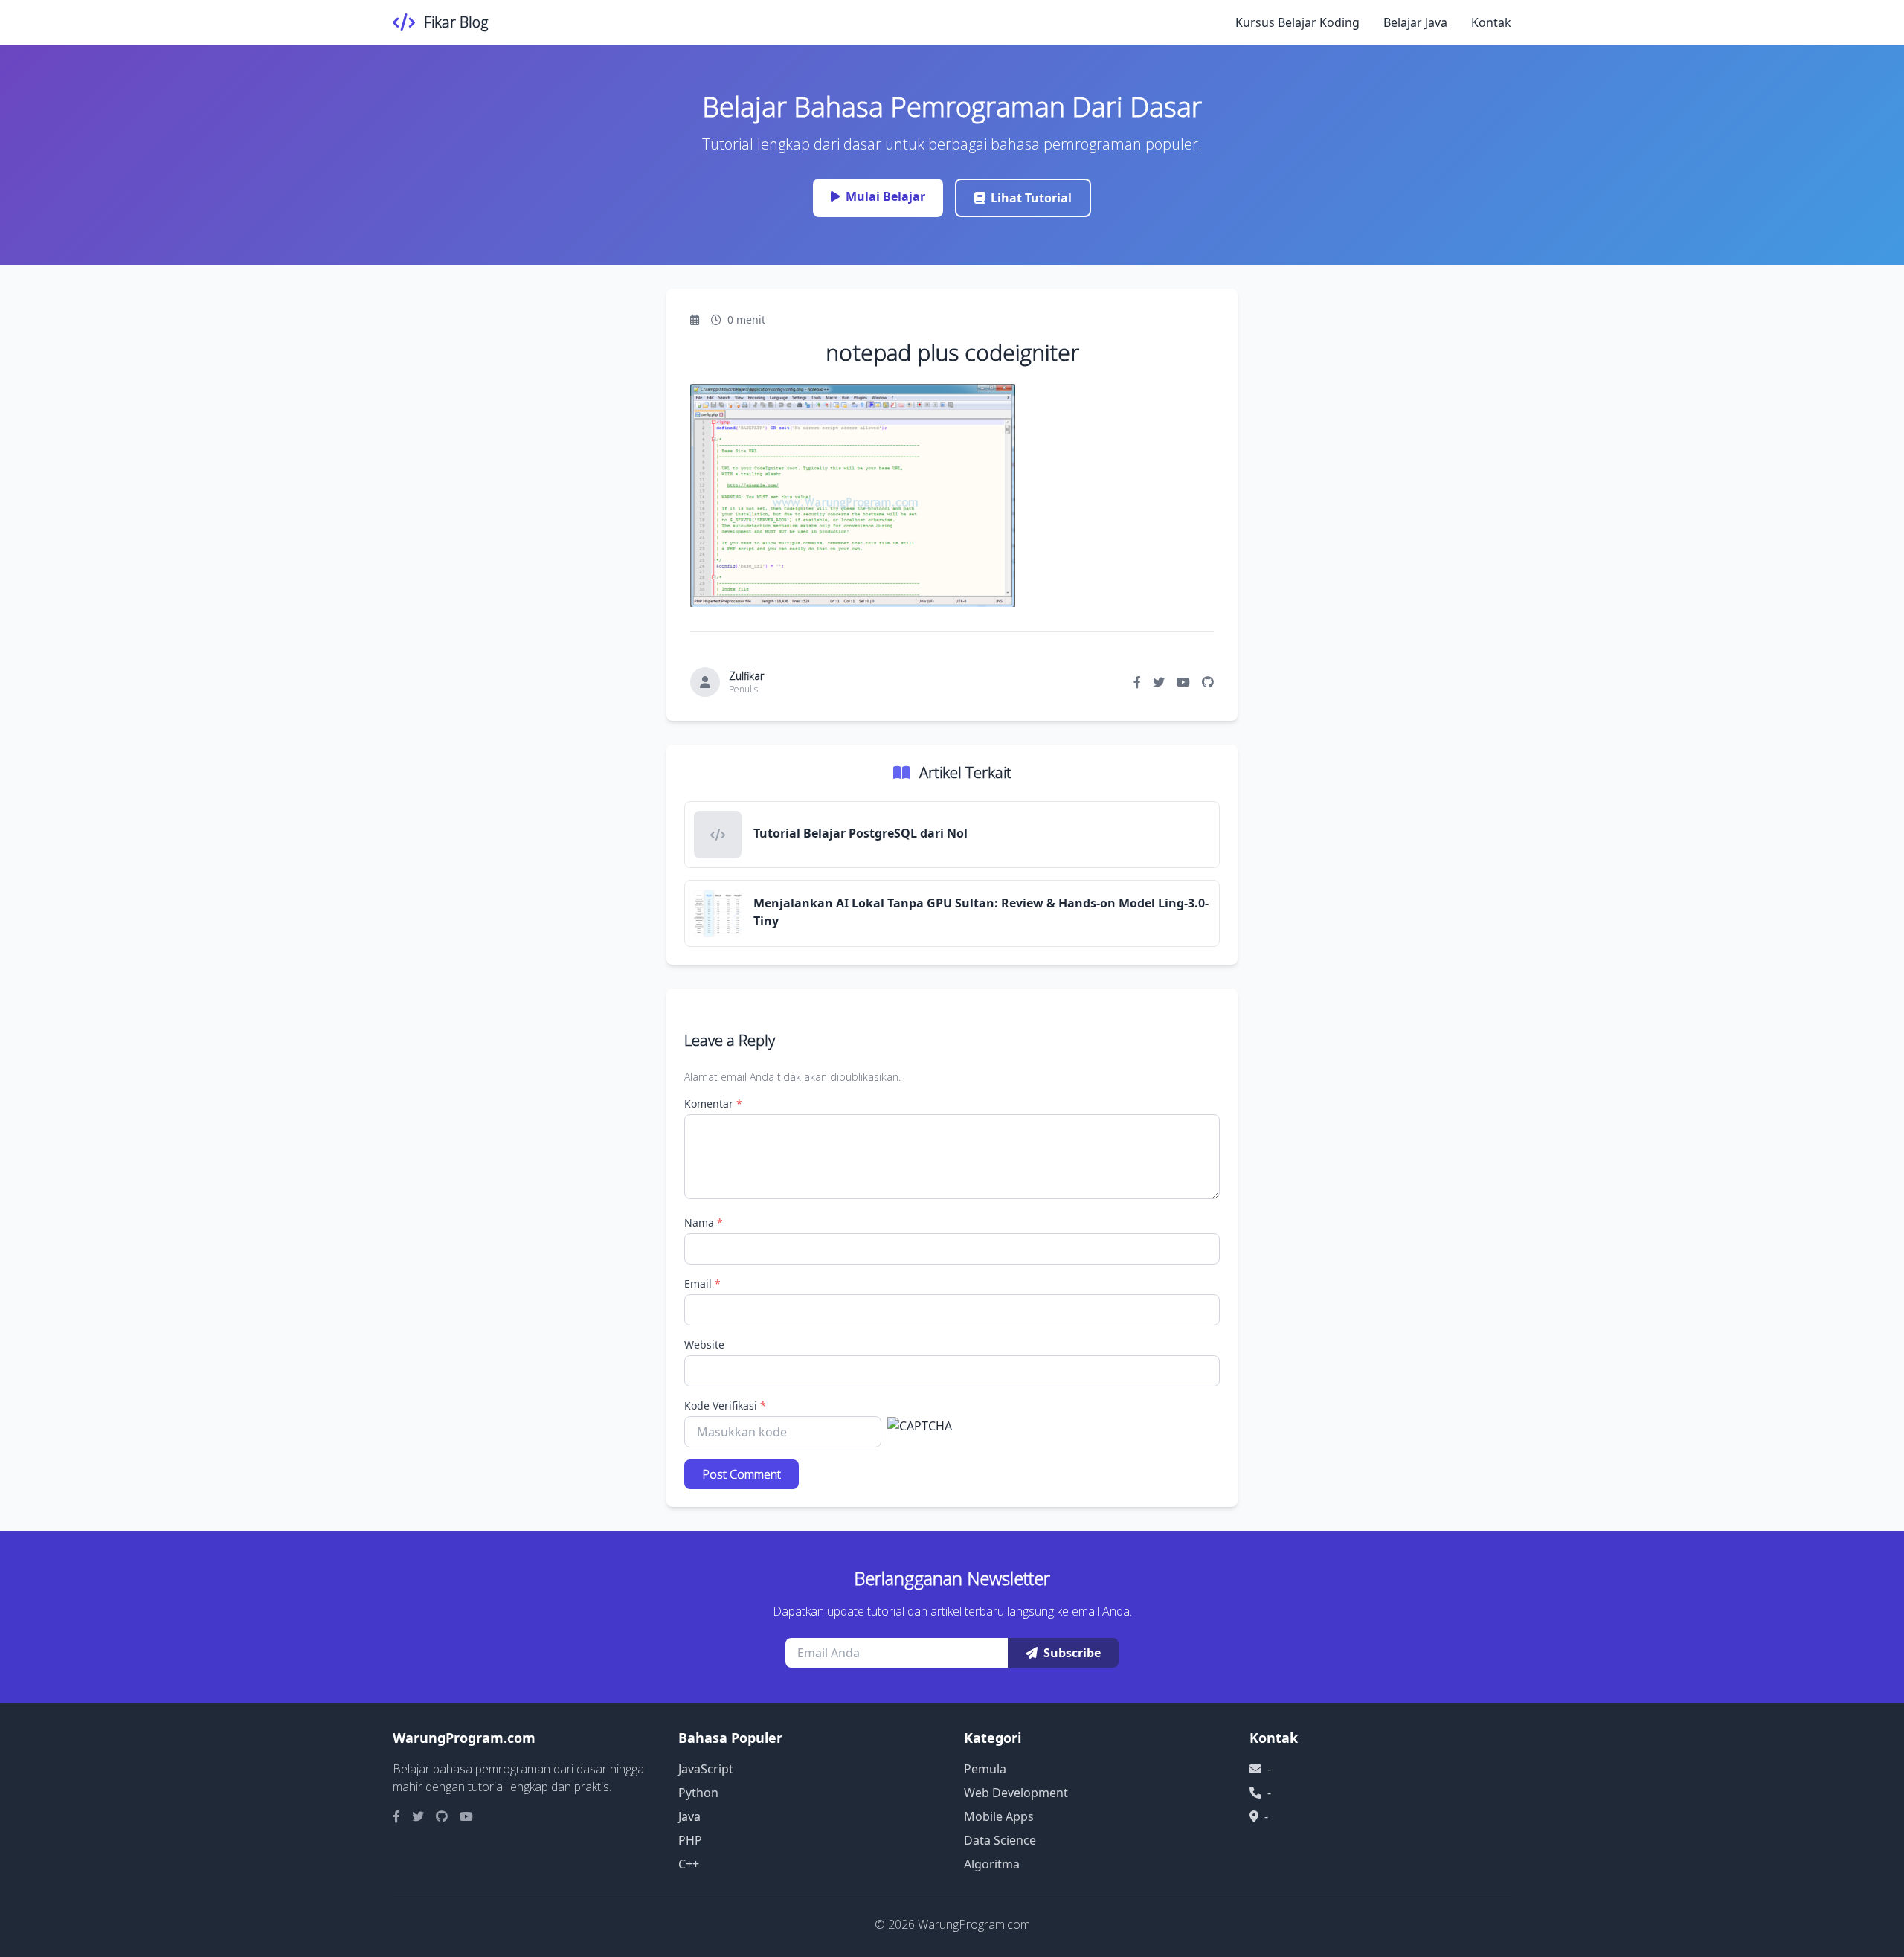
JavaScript (706, 1769)
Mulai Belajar (885, 196)
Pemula (985, 1769)
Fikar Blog (456, 22)
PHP (690, 1840)
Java (689, 1816)
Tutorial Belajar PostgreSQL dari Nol (861, 833)
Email (702, 1283)
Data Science (1000, 1840)
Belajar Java (1415, 22)
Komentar (713, 1103)
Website (704, 1344)
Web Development (1016, 1793)
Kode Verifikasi (725, 1405)
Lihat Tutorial (1031, 198)
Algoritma (992, 1864)
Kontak (1491, 22)
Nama (704, 1222)
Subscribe (1072, 1653)
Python (698, 1793)
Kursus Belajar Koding (1297, 22)
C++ (689, 1864)
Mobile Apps (999, 1816)
